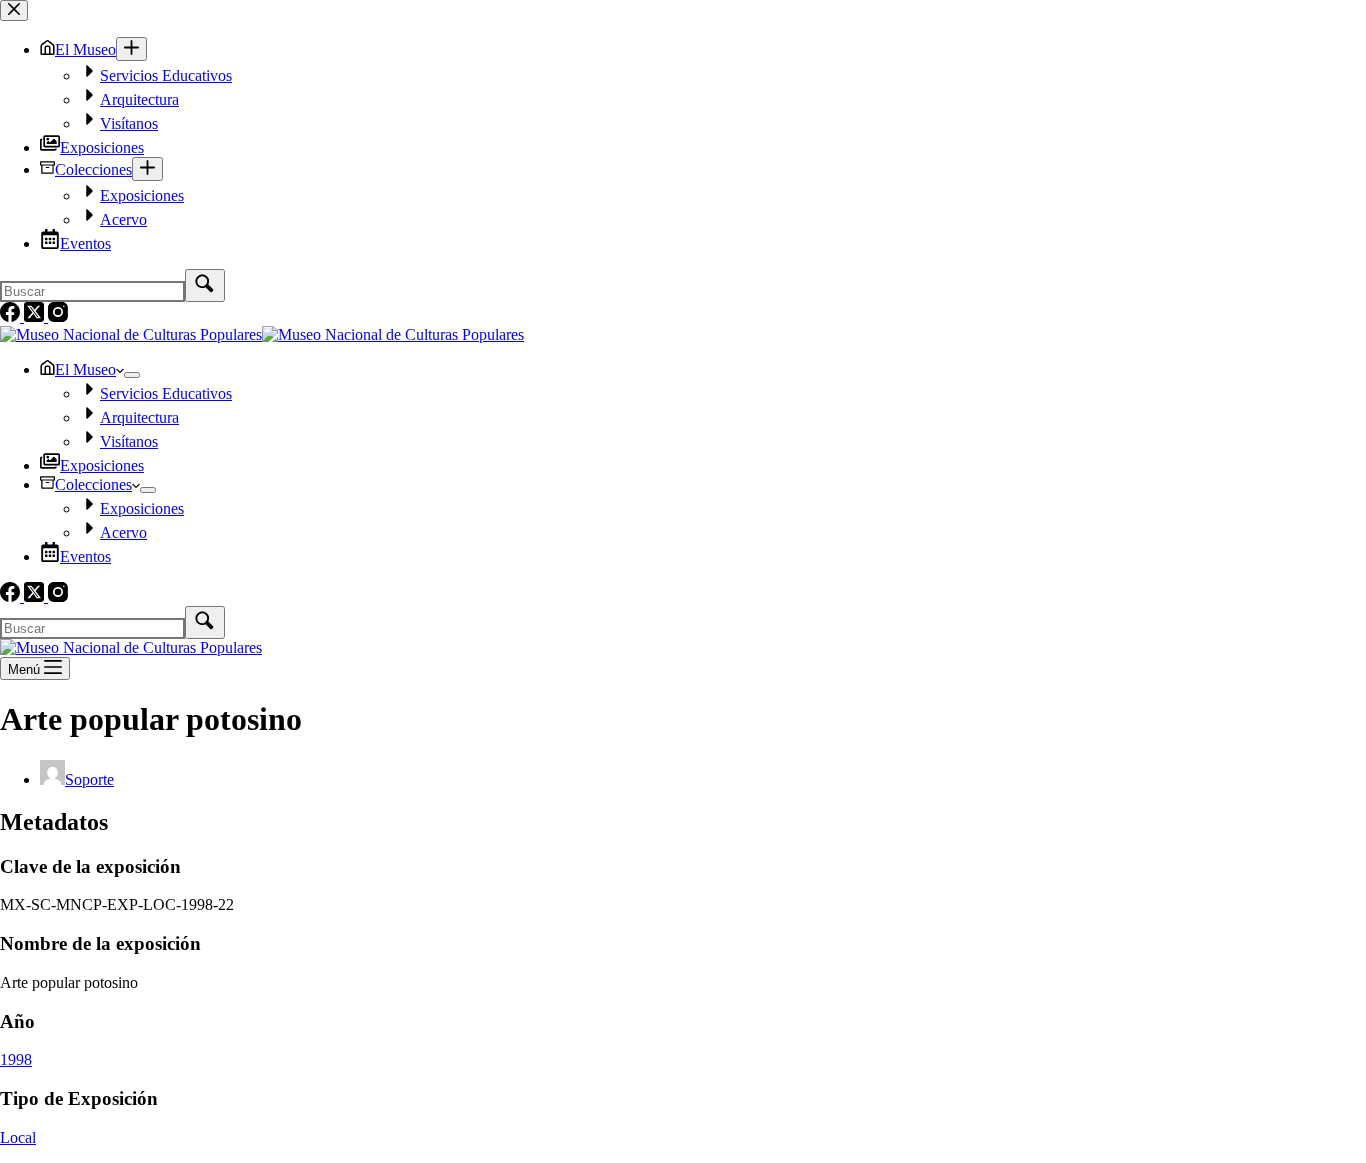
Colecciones (93, 484)
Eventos (85, 556)
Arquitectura (139, 417)
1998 (16, 1059)
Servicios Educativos (166, 393)
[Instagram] (58, 596)
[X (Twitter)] (36, 596)
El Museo (85, 369)
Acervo (123, 532)
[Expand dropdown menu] (132, 375)
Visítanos (129, 441)
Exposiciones (102, 465)
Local (18, 1137)
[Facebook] (12, 596)
